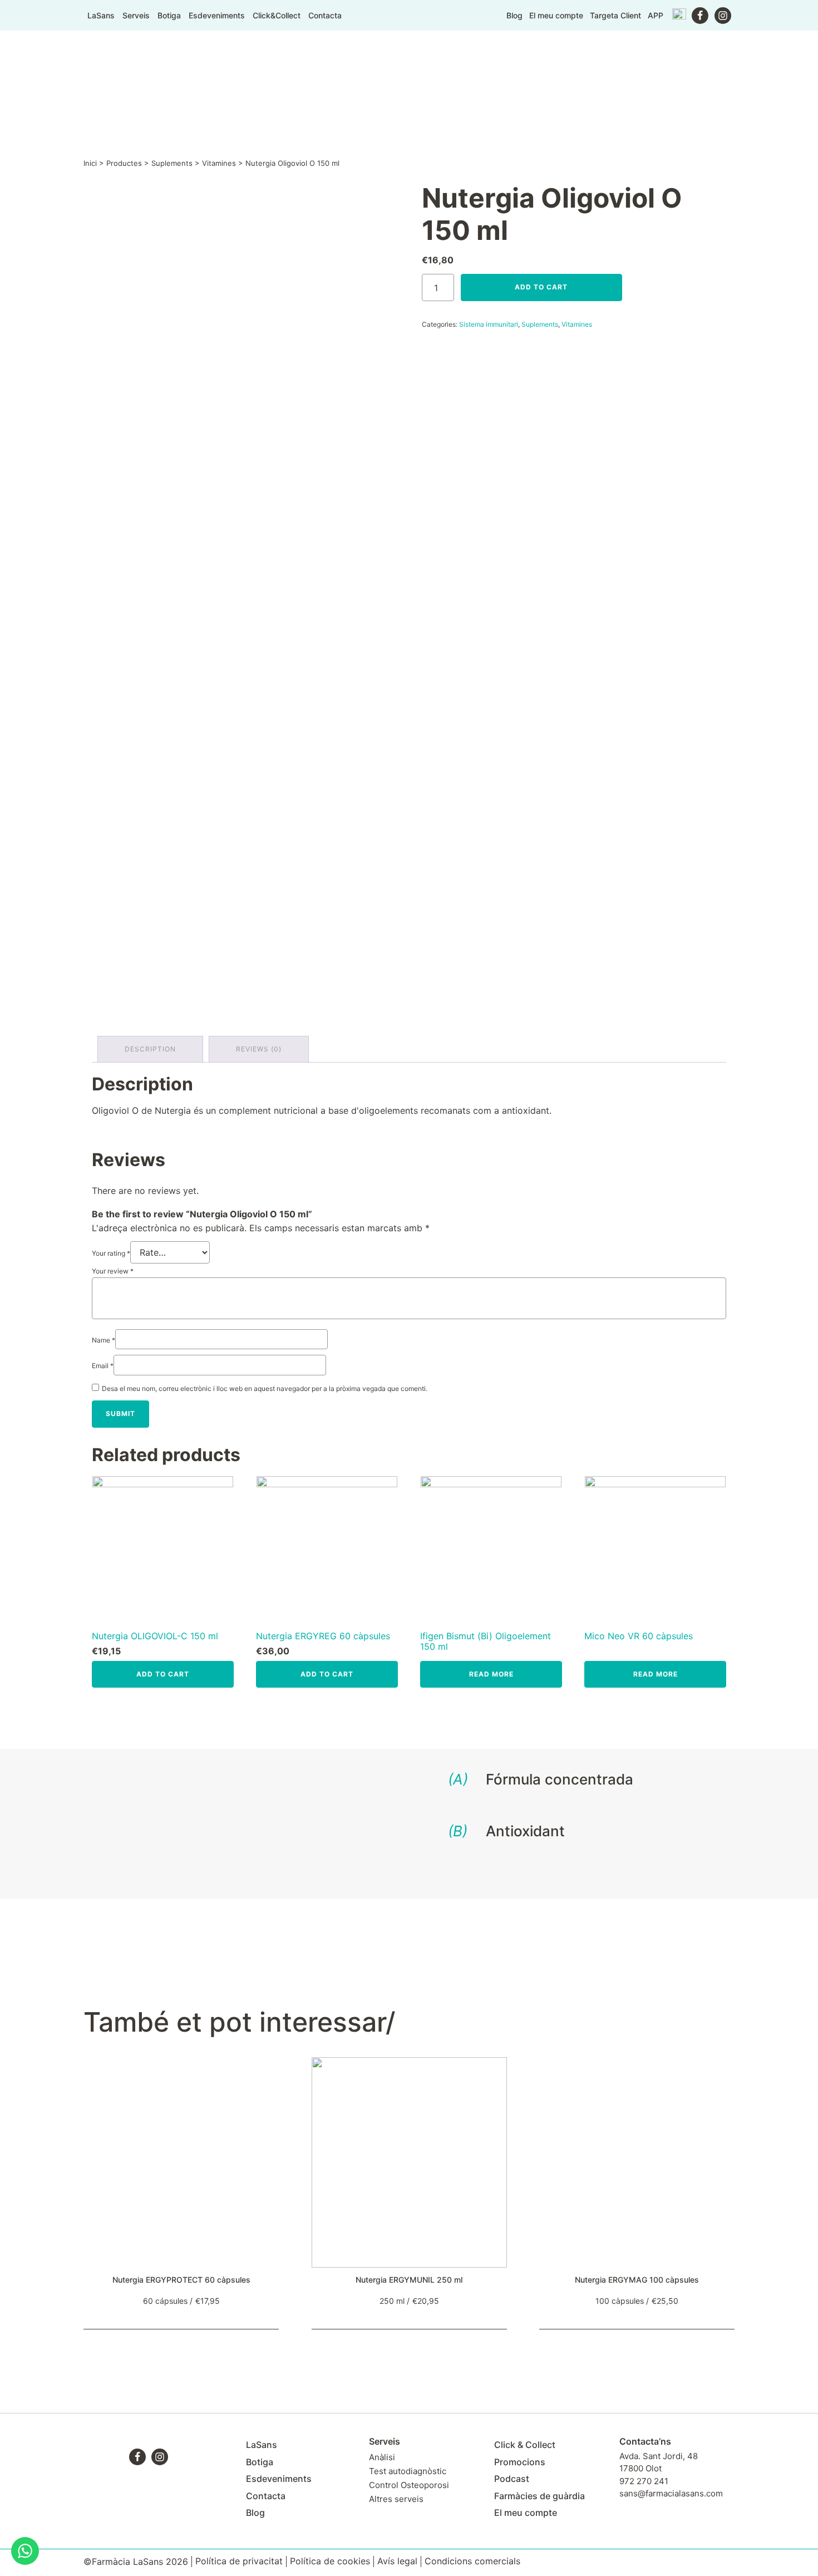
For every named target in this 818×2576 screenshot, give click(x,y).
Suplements (172, 163)
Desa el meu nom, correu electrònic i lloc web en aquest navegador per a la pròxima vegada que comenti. (265, 1388)
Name (104, 1340)
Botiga (169, 16)
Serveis (136, 16)
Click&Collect (277, 16)
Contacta (325, 16)
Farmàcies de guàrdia (539, 2496)
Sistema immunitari (489, 324)
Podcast (512, 2479)
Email (103, 1366)
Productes (124, 163)
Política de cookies (330, 2561)
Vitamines (219, 163)
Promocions (520, 2462)
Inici (90, 163)
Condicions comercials (472, 2561)
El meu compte (556, 15)
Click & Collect (525, 2445)
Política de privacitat (239, 2561)
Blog (514, 15)
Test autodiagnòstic (408, 2471)
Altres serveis (396, 2499)
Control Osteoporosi (409, 2485)
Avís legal (397, 2561)
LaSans (101, 16)
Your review (113, 1271)
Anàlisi (382, 2457)
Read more (491, 1674)
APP (656, 15)
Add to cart (541, 287)
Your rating (111, 1253)
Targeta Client (615, 15)
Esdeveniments (217, 16)
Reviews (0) (259, 1049)
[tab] (150, 1049)
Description (150, 1049)
